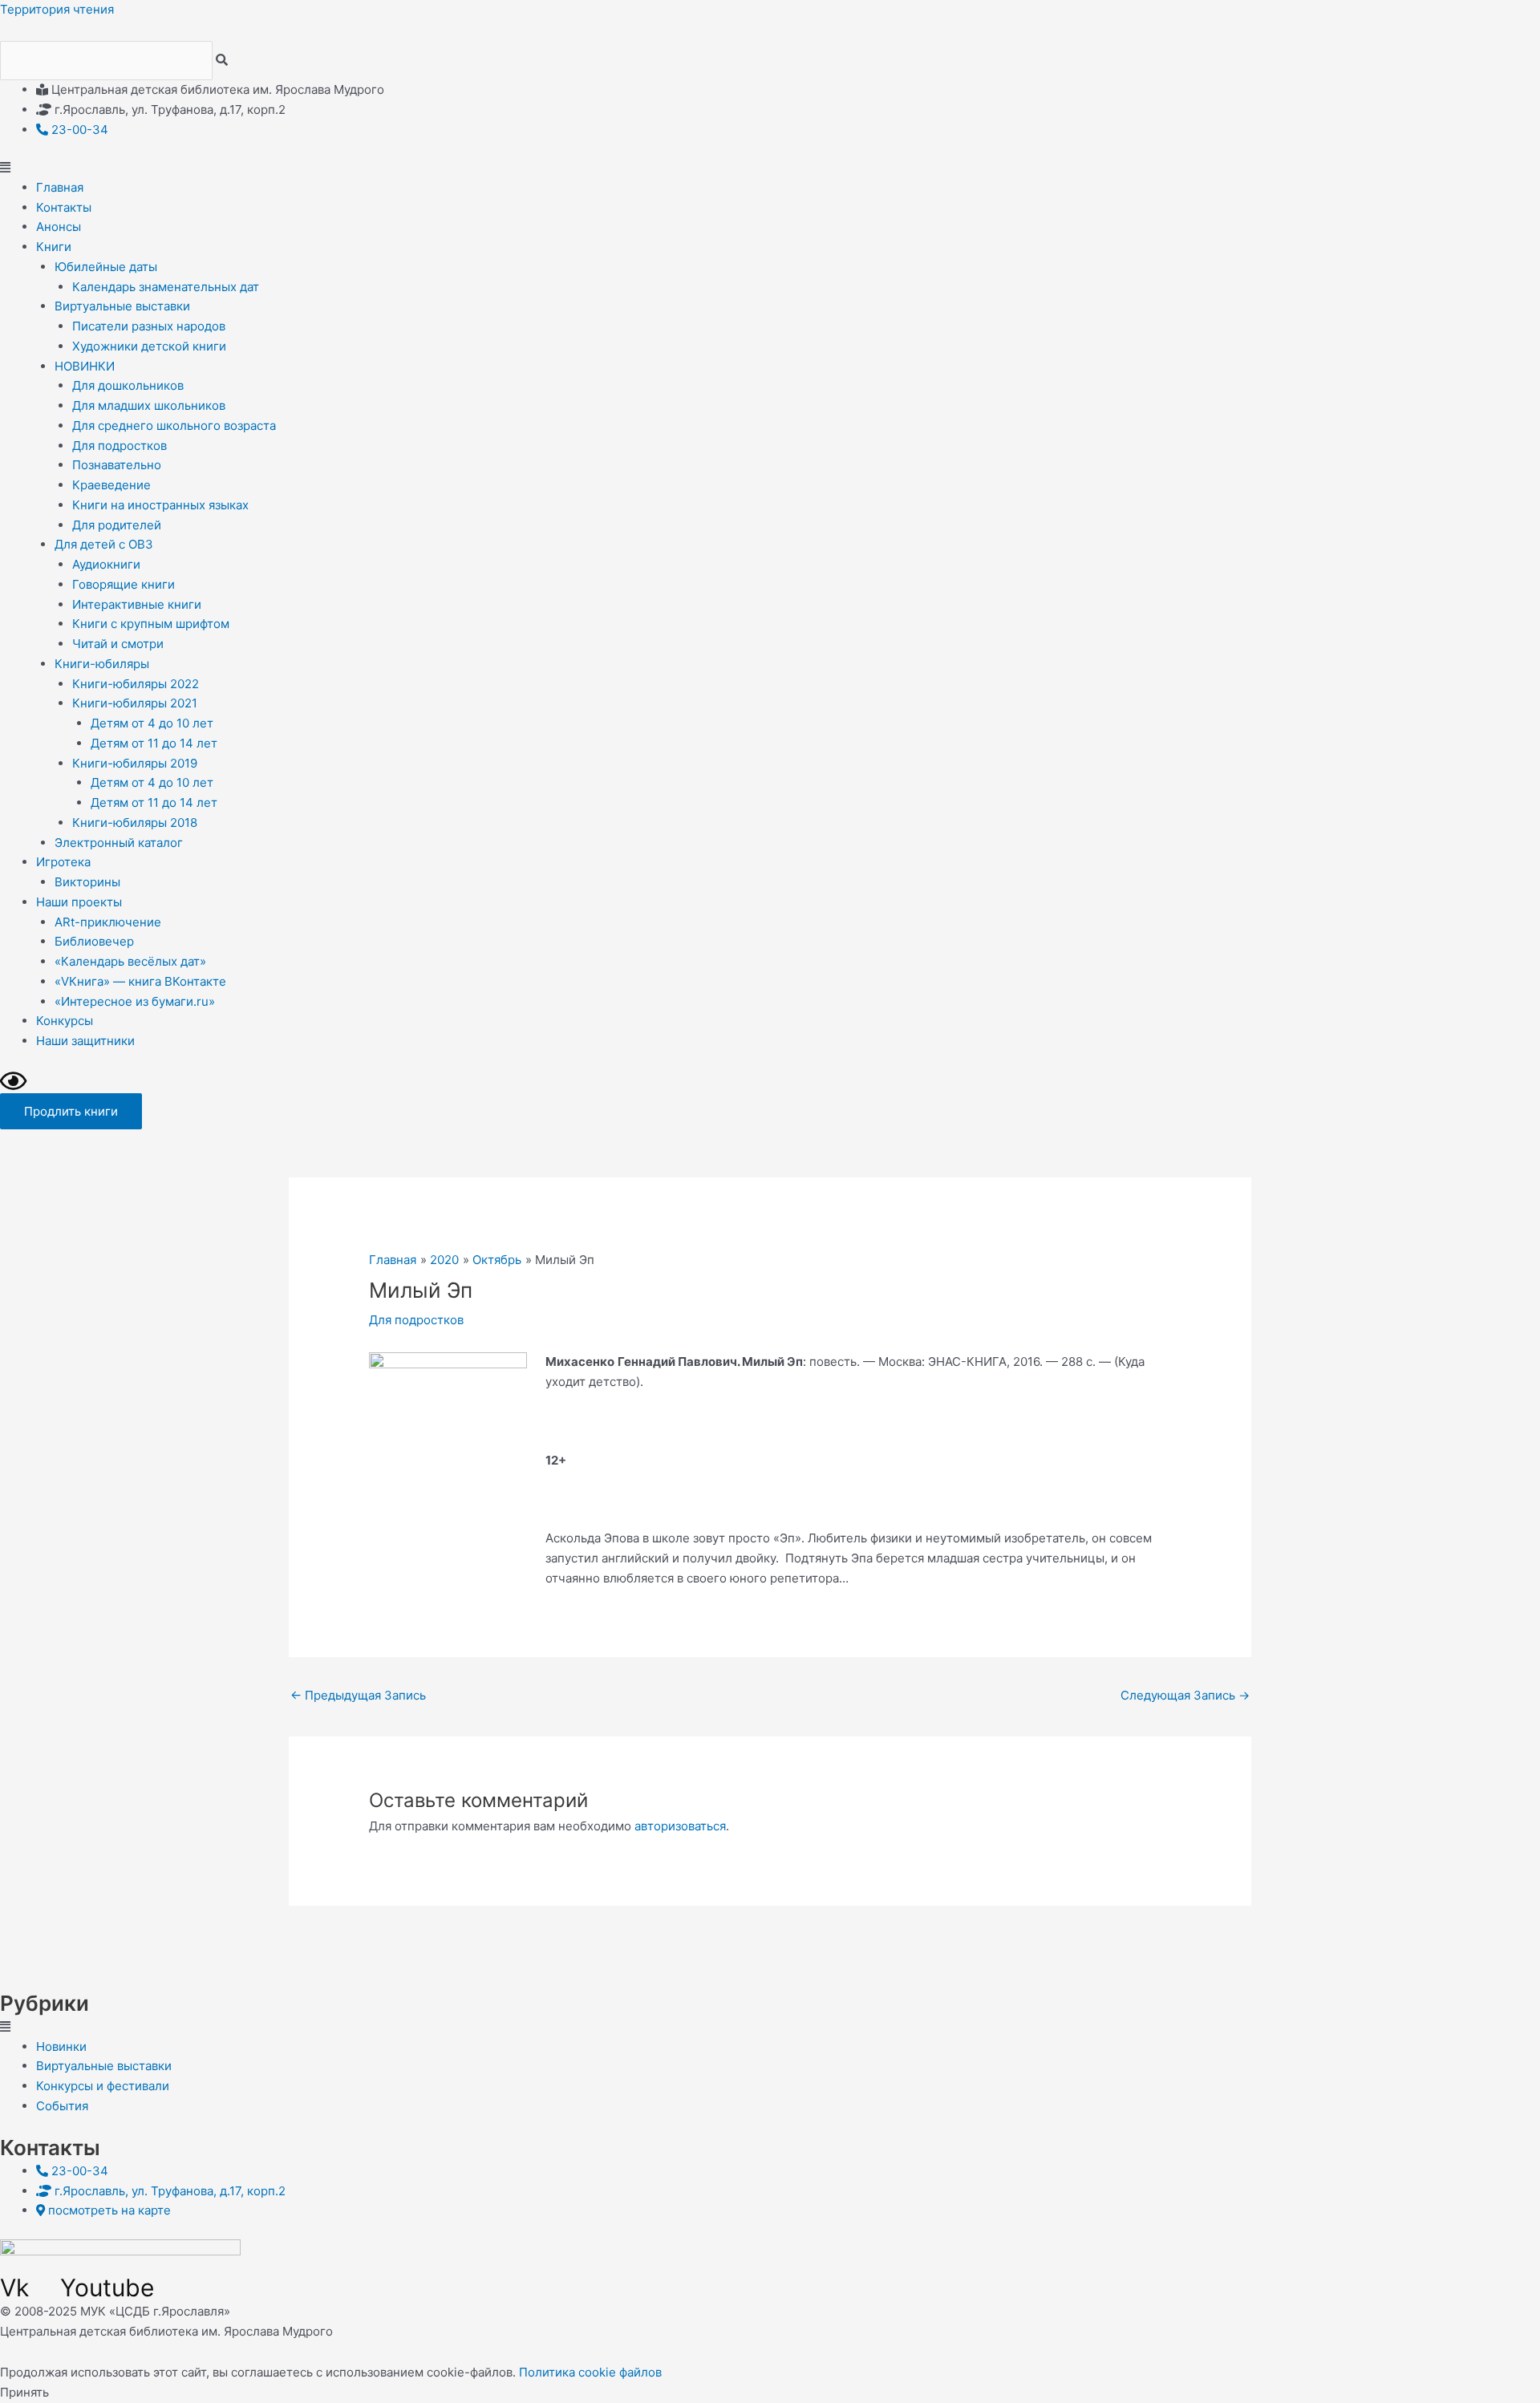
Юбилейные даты (106, 267)
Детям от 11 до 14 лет (154, 743)
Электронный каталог (119, 843)
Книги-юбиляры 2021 (135, 703)
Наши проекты (79, 902)
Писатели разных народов (149, 326)
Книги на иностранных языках (160, 505)
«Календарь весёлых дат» (130, 961)
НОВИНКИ (85, 366)
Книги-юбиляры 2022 (136, 684)
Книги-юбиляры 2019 (135, 763)
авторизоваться (680, 1826)
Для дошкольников (128, 385)
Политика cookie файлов (590, 2372)
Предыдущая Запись (358, 1695)
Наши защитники (85, 1041)
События (62, 2106)
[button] (770, 168)
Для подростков (120, 446)
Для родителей (117, 525)
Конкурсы (65, 1021)
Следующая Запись (1185, 1695)
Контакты (64, 207)
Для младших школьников (149, 405)
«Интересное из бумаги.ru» (135, 1001)
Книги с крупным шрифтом (151, 624)
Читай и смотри (118, 644)
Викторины (87, 882)
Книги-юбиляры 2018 (135, 823)
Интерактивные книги (137, 604)
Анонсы (59, 227)
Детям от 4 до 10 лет (152, 723)
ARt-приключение (108, 922)
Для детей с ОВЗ (104, 544)
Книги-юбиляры (102, 664)
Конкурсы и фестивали (103, 2086)
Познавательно (117, 465)
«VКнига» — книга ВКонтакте (140, 981)
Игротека (63, 862)
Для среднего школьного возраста (174, 425)
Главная (60, 187)
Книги (54, 247)
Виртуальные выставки (122, 306)
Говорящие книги (124, 584)
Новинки (61, 2046)
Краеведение (111, 485)
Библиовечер (94, 941)
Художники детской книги (149, 346)
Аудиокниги (106, 564)
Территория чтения (57, 9)
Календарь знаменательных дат (166, 287)
